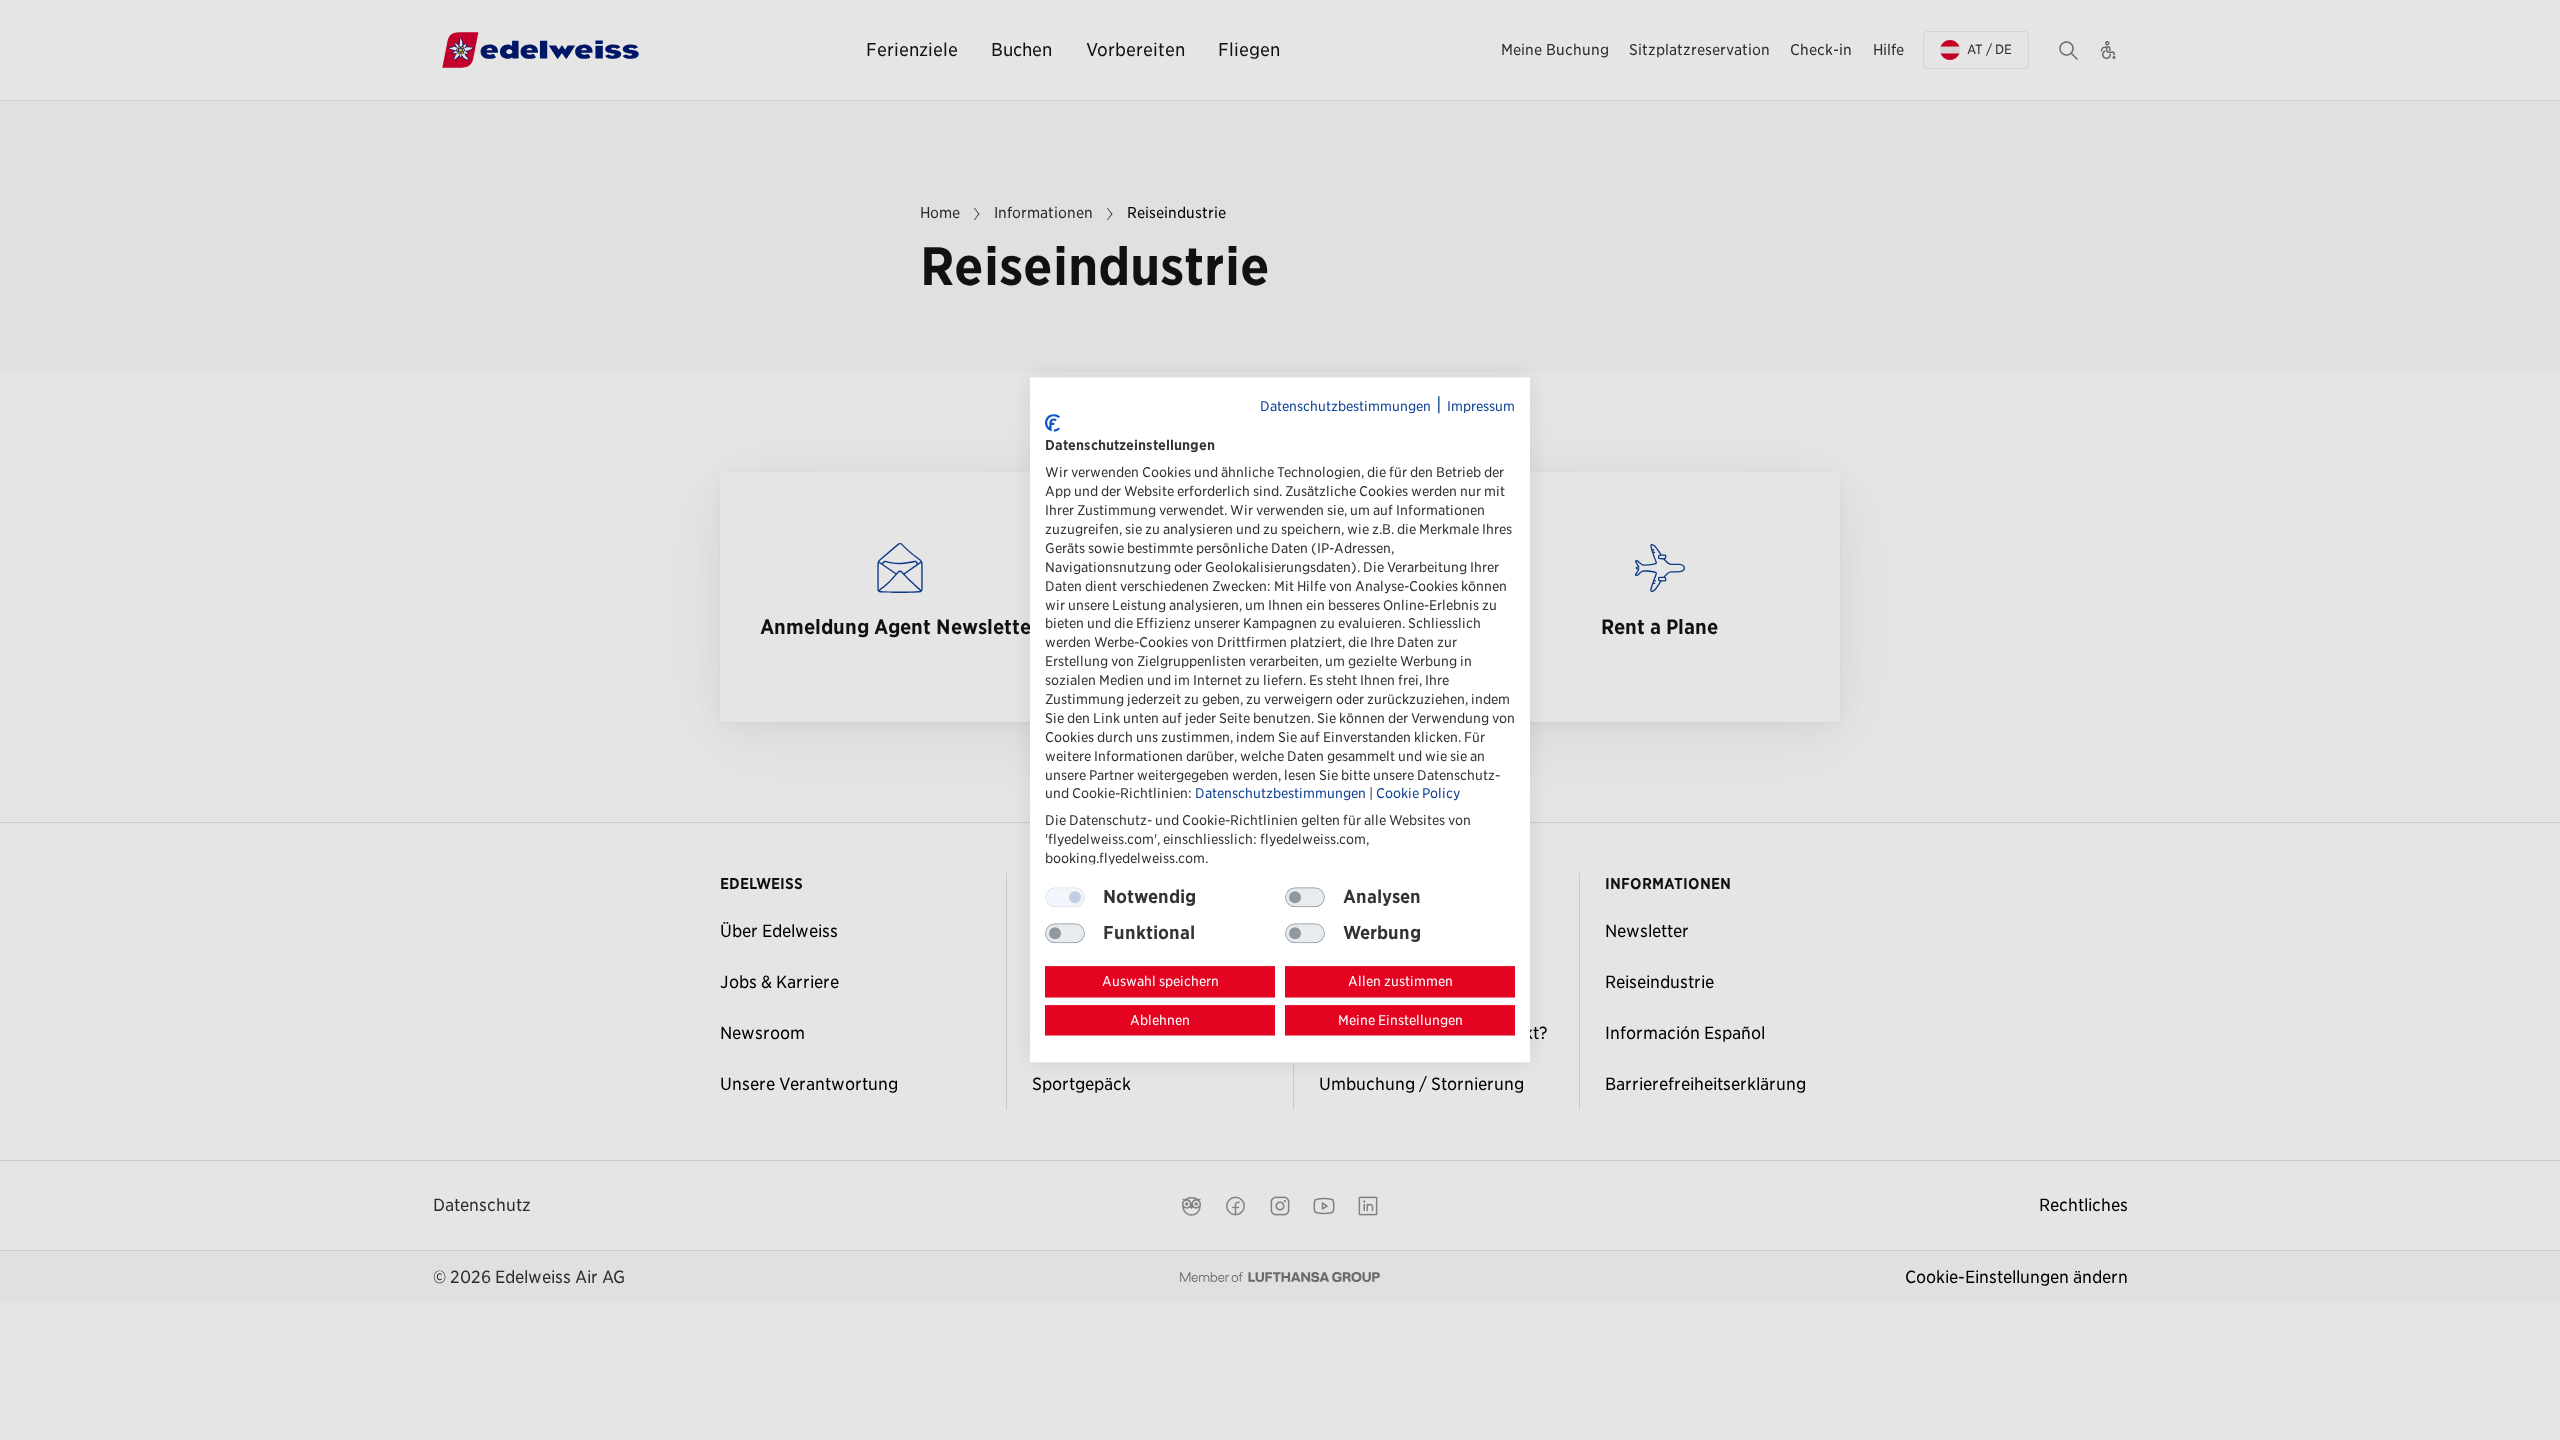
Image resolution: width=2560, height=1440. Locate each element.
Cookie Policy (1418, 794)
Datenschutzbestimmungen (1345, 406)
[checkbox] (1305, 897)
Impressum (1481, 406)
